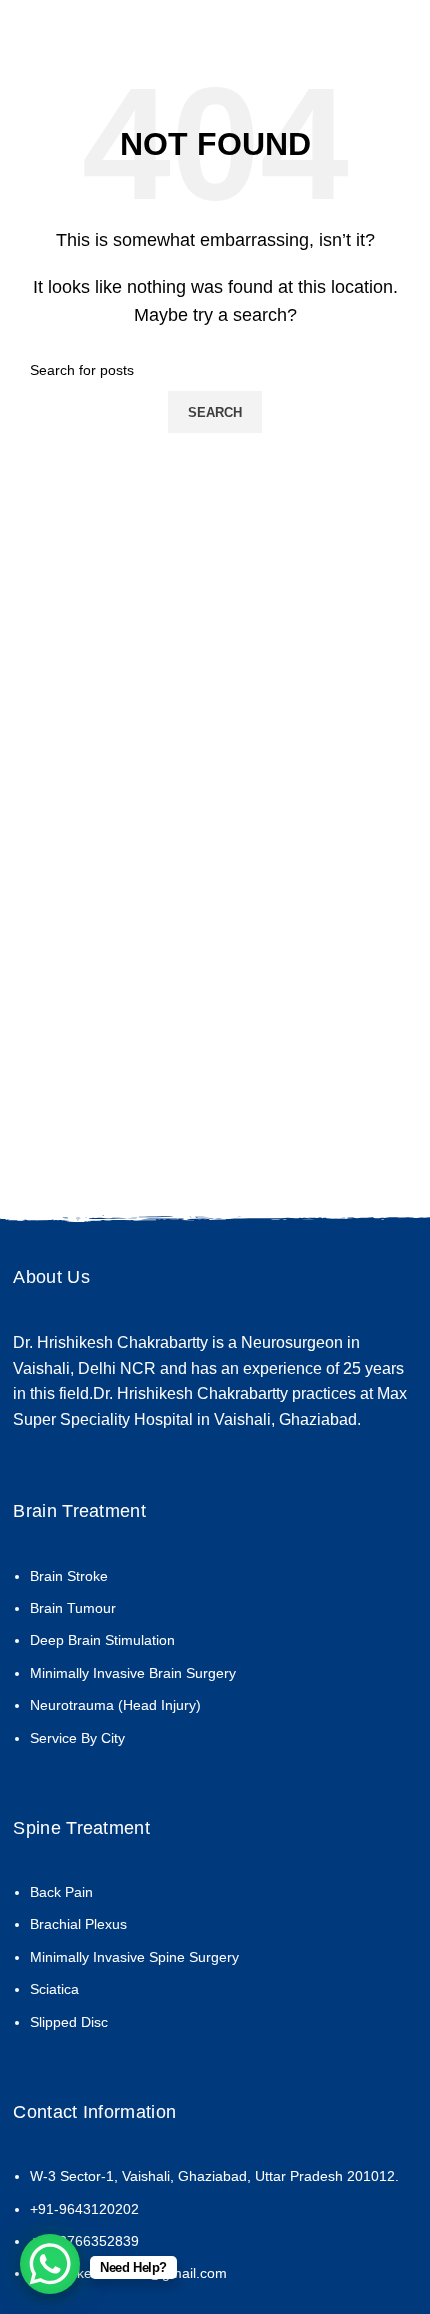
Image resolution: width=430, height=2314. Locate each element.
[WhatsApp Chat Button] (50, 2264)
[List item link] (214, 1667)
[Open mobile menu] (394, 20)
